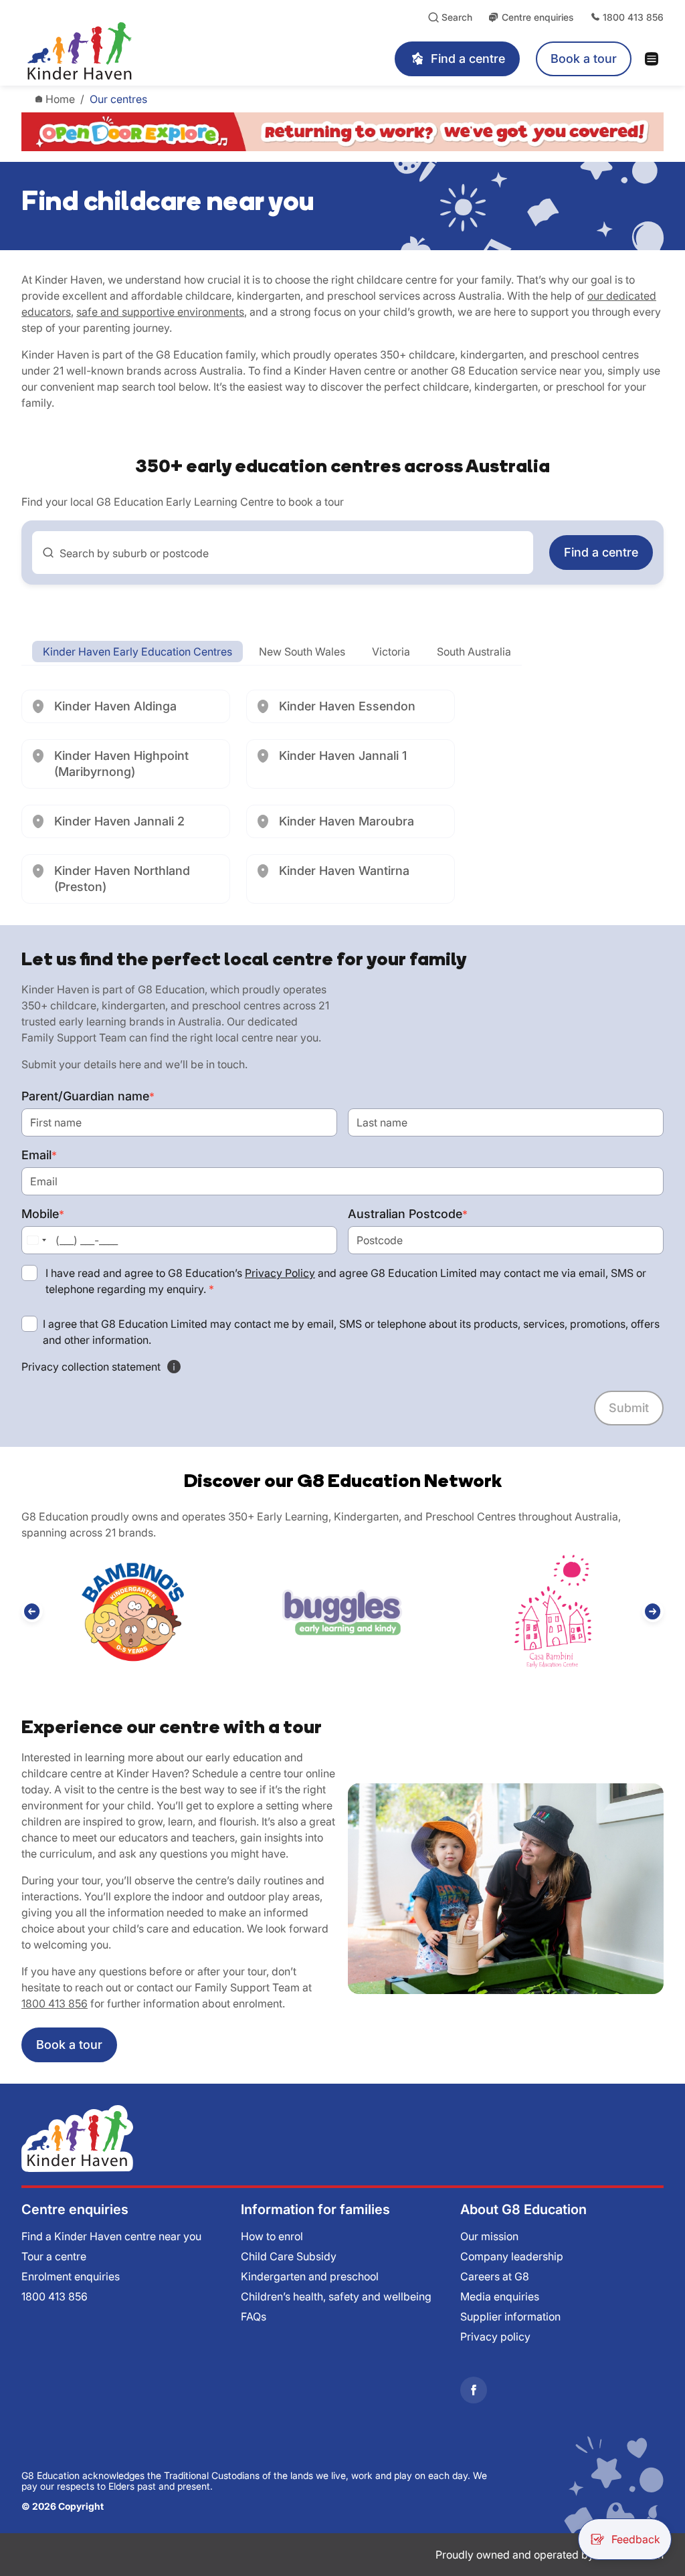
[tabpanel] (342, 797)
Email (39, 1155)
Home (60, 99)
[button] (32, 1611)
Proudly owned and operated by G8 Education (550, 2555)
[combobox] (283, 553)
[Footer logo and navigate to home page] (77, 2137)
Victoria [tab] (391, 652)
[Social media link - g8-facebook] (474, 2390)
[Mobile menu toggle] (656, 59)
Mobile (43, 1214)
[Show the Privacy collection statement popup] (174, 1367)
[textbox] (291, 553)
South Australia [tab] (474, 652)
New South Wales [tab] (302, 652)
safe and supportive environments (160, 312)
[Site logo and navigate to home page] (144, 51)
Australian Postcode (408, 1214)
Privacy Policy (280, 1273)
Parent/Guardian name (88, 1096)
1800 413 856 (55, 2003)
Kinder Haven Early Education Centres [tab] (137, 652)
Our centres (118, 99)
